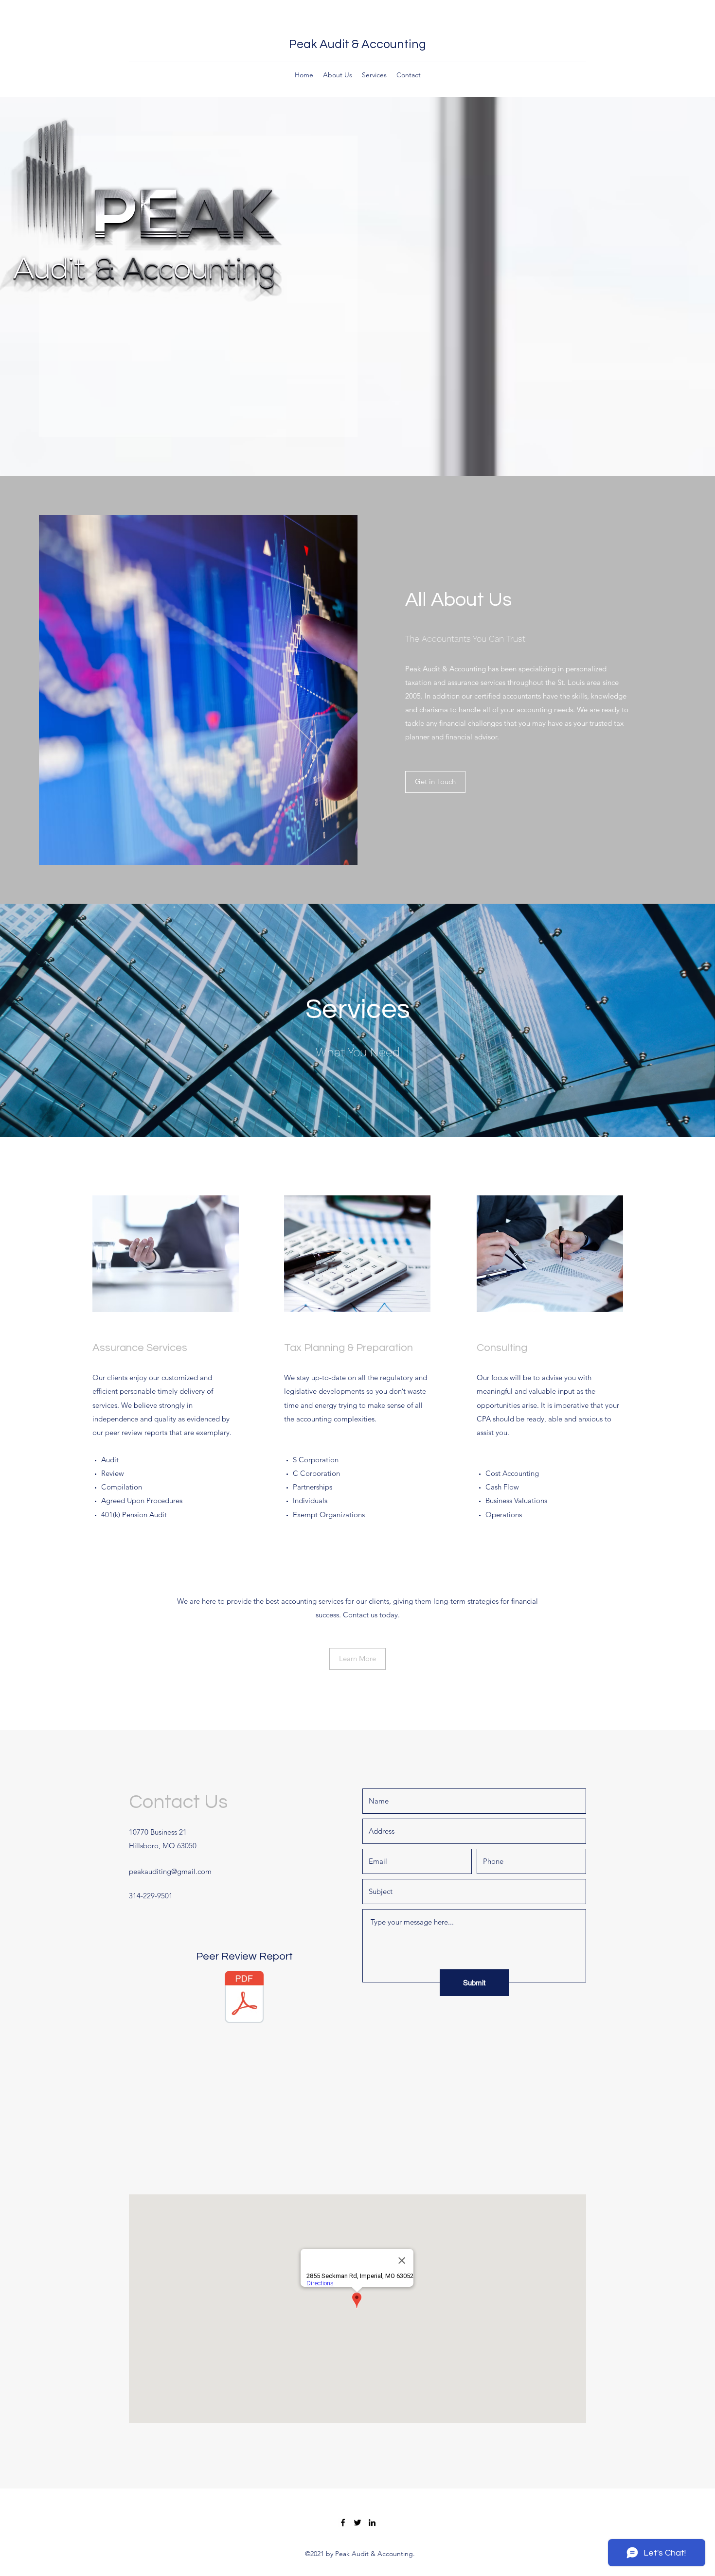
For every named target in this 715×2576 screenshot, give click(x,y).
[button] (435, 782)
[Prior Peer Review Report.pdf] (244, 1998)
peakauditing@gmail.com (170, 1871)
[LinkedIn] (372, 2523)
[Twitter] (357, 2523)
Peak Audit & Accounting (357, 44)
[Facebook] (343, 2523)
